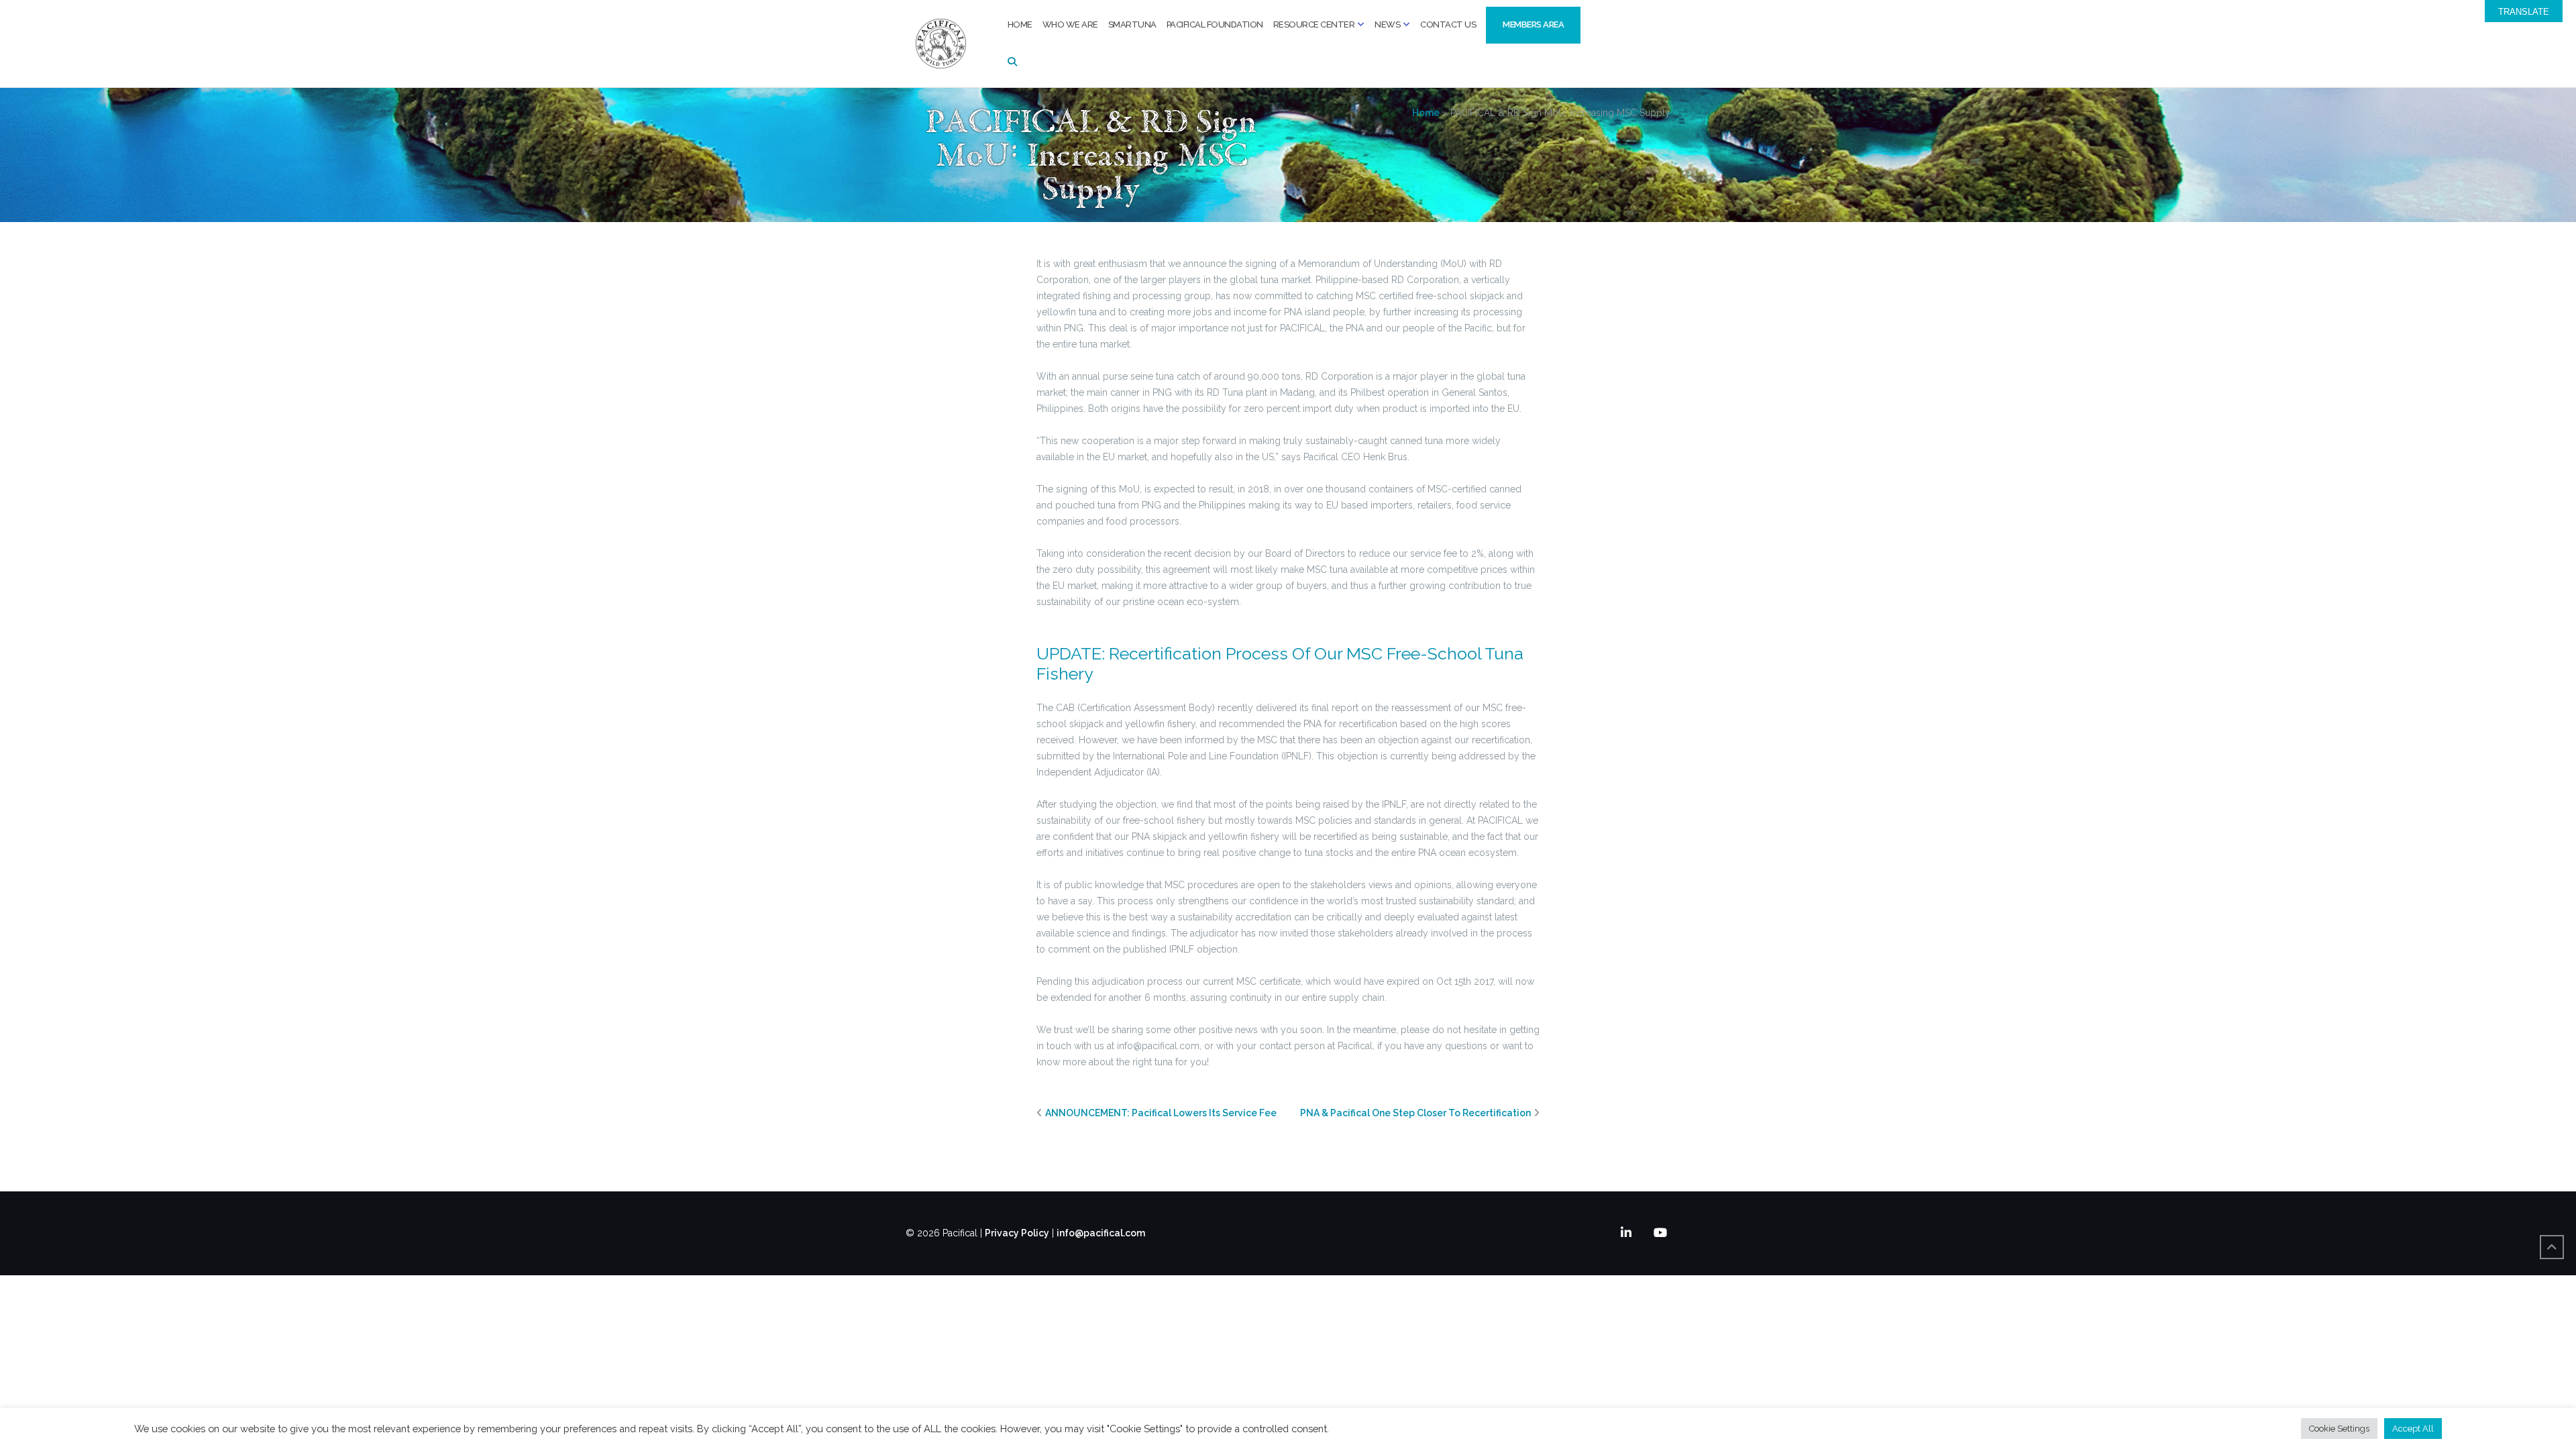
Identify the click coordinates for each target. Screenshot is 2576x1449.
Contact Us (1448, 24)
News (1387, 24)
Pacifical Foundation (1215, 24)
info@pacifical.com (1101, 1233)
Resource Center (1314, 24)
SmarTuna (1132, 24)
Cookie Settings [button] (2339, 1429)
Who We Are (1070, 24)
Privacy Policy (1017, 1233)
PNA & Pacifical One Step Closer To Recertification (1415, 1113)
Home (1020, 24)
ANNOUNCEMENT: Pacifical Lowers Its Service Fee (1161, 1113)
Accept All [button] (2413, 1429)
